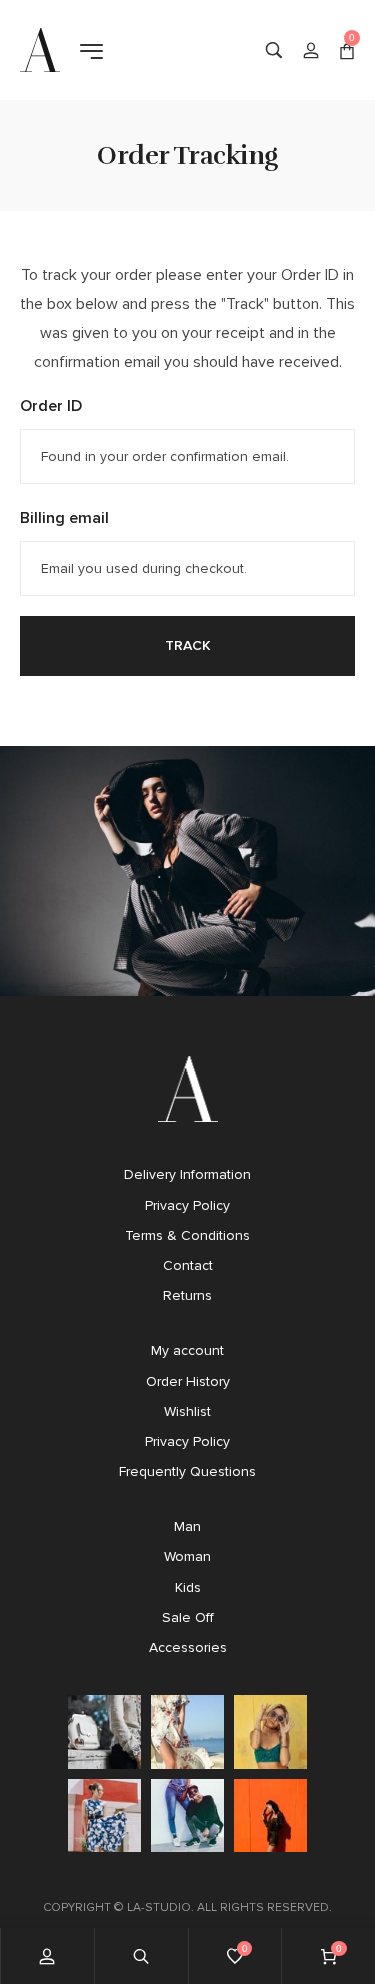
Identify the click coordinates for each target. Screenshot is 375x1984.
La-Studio (159, 1907)
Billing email (64, 517)
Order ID (51, 405)
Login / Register (311, 50)
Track (188, 645)
